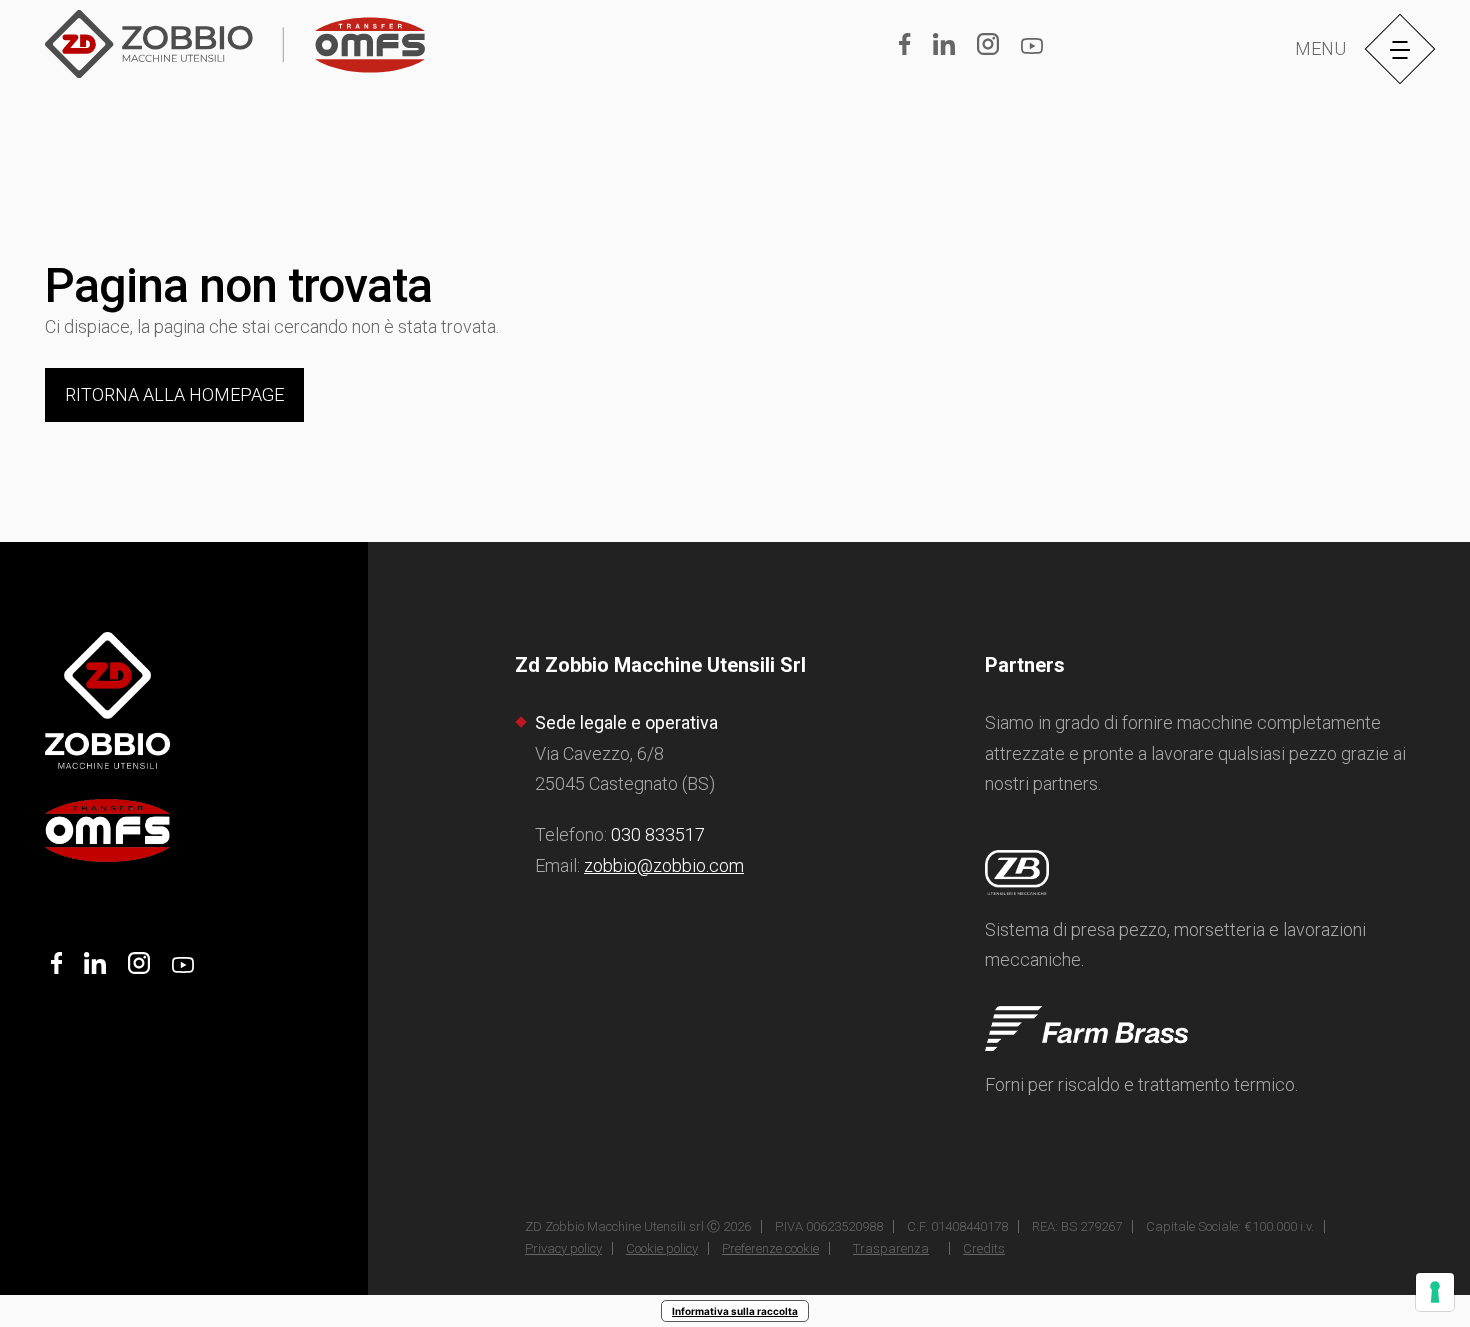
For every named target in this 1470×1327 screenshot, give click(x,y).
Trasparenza (891, 1248)
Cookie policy (662, 1248)
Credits (984, 1248)
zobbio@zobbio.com (664, 865)
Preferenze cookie (770, 1248)
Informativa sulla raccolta (735, 1311)
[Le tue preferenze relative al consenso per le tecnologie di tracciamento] (1435, 1292)
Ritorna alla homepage (174, 394)
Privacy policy (563, 1248)
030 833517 (658, 834)
